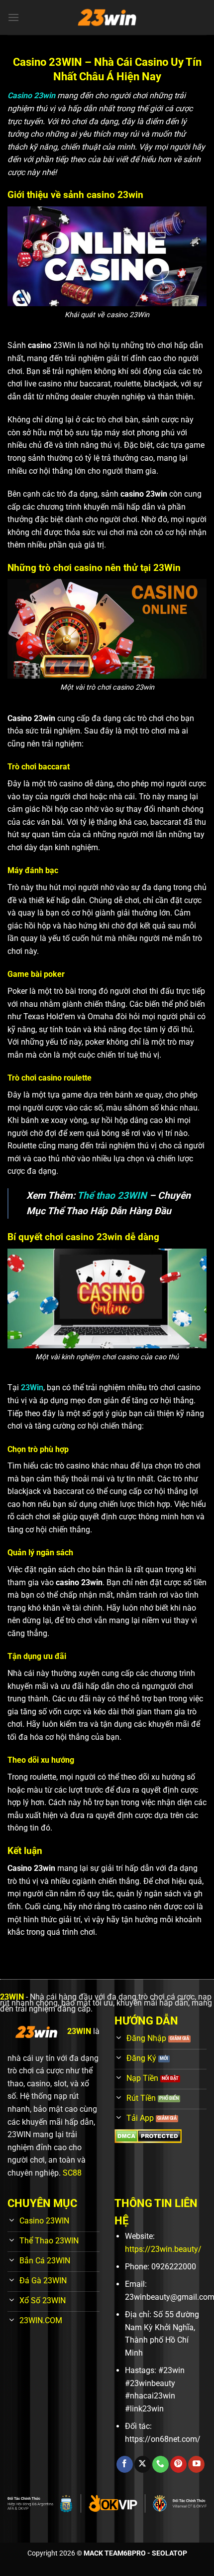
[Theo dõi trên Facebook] (125, 2464)
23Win (32, 1387)
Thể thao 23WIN (112, 1196)
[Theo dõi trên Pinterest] (178, 2464)
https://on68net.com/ (163, 2439)
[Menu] (13, 17)
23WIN (12, 1997)
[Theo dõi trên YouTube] (196, 2464)
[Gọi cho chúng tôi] (160, 2464)
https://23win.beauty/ (163, 2249)
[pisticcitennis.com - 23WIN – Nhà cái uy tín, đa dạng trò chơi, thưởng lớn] (107, 17)
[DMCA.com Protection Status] (148, 2136)
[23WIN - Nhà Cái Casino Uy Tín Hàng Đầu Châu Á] (36, 2032)
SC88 (72, 2173)
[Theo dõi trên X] (143, 2464)
